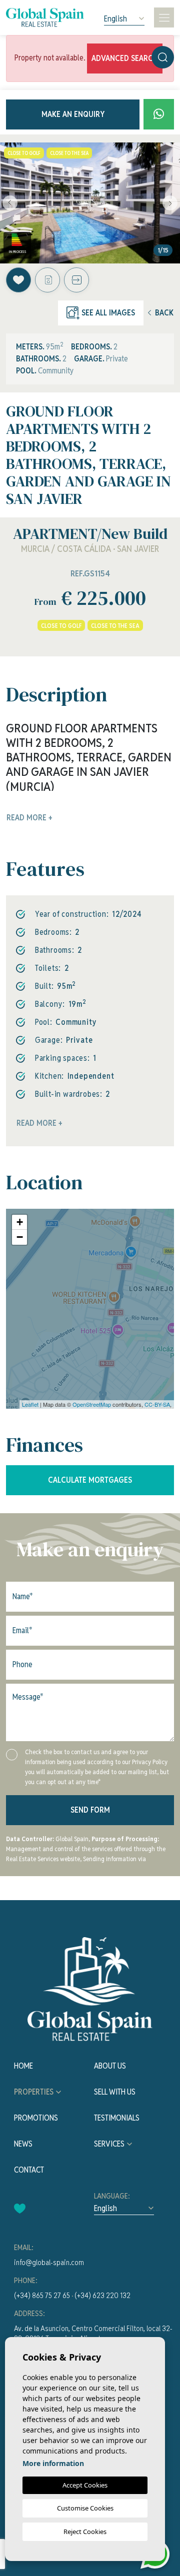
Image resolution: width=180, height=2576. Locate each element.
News (23, 2144)
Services (109, 2144)
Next (170, 203)
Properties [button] (34, 2092)
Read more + (39, 1123)
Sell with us (115, 2092)
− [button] (20, 1237)
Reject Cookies (85, 2532)
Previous (10, 203)
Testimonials (117, 2118)
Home (23, 2066)
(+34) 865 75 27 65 (42, 2295)
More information (53, 2463)
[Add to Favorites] (18, 280)
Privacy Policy (150, 1762)
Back (164, 313)
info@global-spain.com (49, 2262)
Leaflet (30, 1404)
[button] (76, 280)
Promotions (36, 2118)
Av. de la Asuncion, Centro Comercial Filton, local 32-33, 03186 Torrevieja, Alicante (93, 2333)
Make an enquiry (73, 114)
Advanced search (125, 58)
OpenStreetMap (92, 1404)
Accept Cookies (85, 2485)
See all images (108, 313)
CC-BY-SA (157, 1404)
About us (110, 2066)
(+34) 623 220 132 (102, 2295)
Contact (29, 2170)
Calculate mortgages (90, 1480)
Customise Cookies (85, 2508)
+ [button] (20, 1222)
